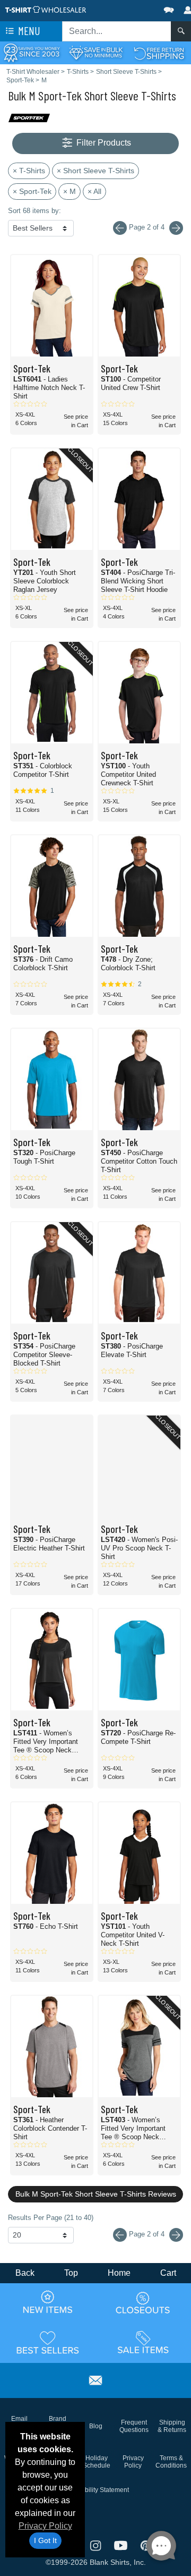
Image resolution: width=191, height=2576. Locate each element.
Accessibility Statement (96, 2490)
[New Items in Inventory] (48, 2302)
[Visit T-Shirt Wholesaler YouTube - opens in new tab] (122, 2544)
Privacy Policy (45, 2526)
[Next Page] (176, 228)
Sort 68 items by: (34, 211)
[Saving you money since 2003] (32, 52)
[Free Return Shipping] (159, 52)
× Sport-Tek (32, 191)
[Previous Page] (120, 2235)
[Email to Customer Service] (95, 2379)
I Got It (45, 2540)
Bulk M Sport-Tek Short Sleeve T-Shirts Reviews (96, 2194)
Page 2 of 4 (147, 2234)
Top (71, 2273)
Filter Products (103, 143)
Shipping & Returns (172, 2426)
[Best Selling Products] (48, 2342)
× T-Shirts (29, 171)
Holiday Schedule (97, 2462)
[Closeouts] (143, 2302)
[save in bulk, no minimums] (95, 52)
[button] (137, 8)
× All (94, 191)
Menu (28, 31)
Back (25, 2273)
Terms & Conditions (171, 2462)
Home (119, 2273)
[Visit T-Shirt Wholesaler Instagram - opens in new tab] (96, 2544)
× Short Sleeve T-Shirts (95, 171)
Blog (96, 2426)
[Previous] (120, 228)
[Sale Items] (143, 2342)
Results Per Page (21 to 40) (51, 2218)
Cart (168, 2273)
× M (70, 191)
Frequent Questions (134, 2426)
